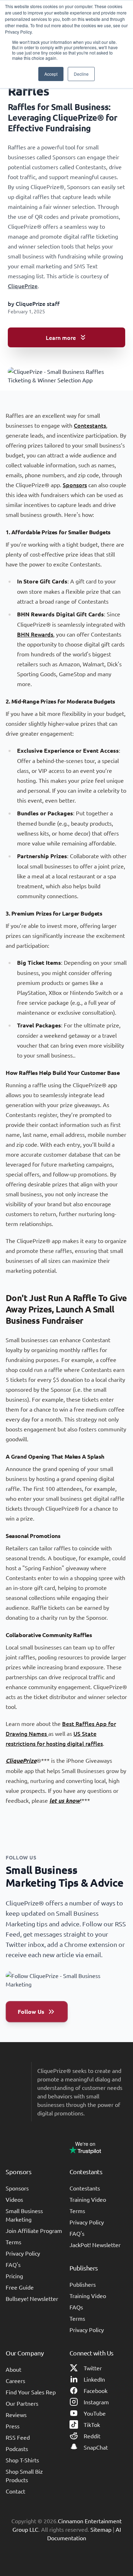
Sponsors (75, 485)
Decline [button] (81, 74)
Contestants (90, 425)
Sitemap (101, 2529)
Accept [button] (51, 74)
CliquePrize (23, 286)
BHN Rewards (35, 634)
